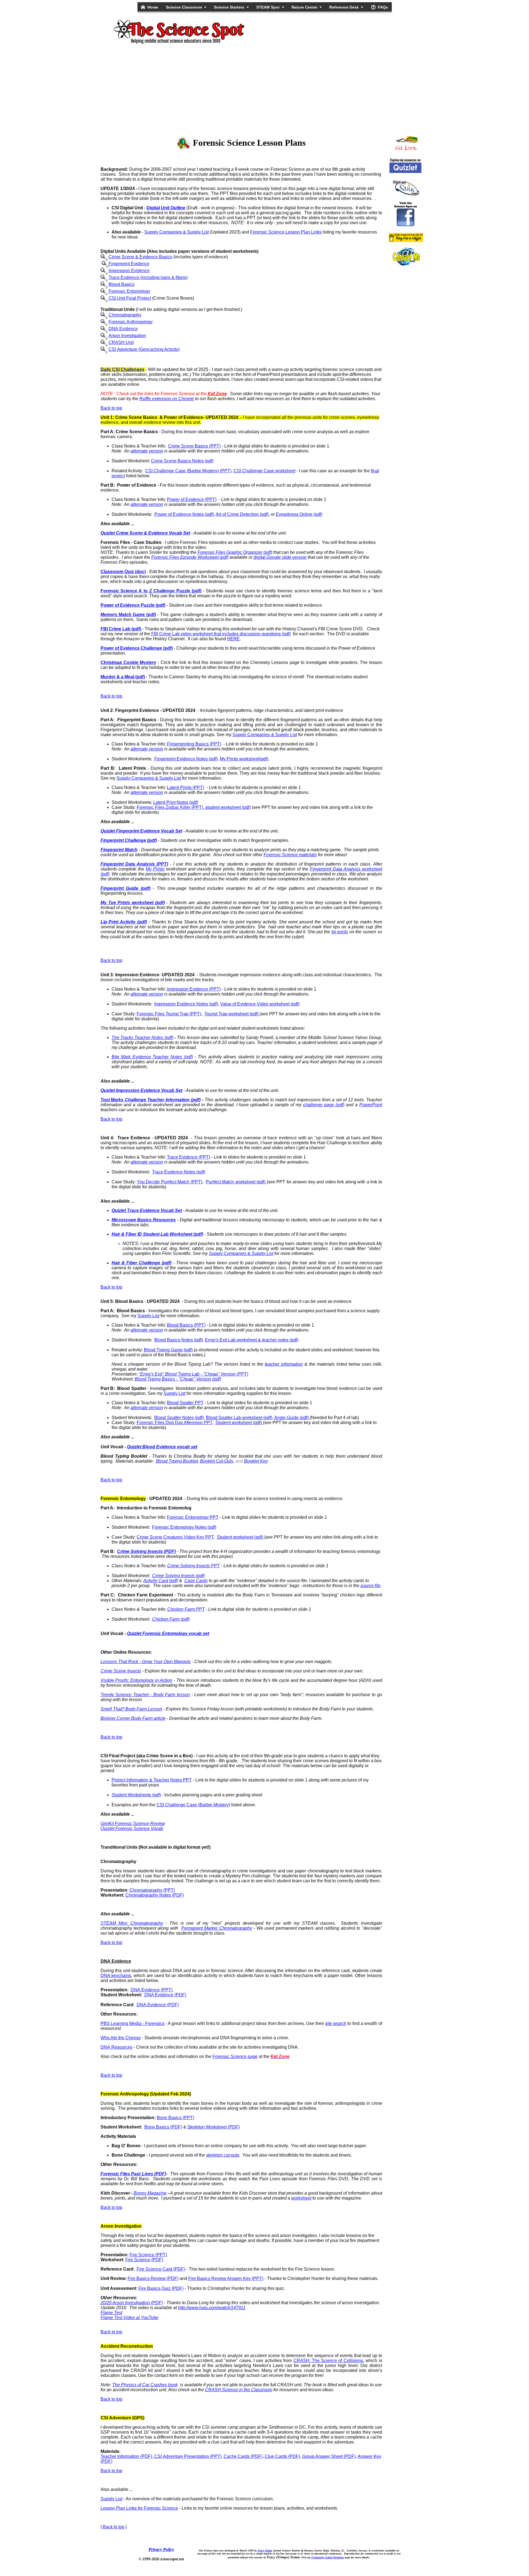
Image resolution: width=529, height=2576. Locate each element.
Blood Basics (122, 284)
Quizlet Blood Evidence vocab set (162, 1447)
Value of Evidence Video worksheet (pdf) (260, 1004)
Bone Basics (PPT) (176, 2118)
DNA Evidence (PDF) (165, 1995)
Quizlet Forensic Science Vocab (132, 1828)
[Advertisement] (264, 89)
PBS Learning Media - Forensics (133, 2023)
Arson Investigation (127, 336)
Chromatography (125, 315)
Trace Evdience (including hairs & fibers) (148, 277)
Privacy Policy (161, 2549)
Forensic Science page (235, 2056)
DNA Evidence (123, 329)
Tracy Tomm (265, 2551)
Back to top (111, 408)
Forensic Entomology (129, 291)
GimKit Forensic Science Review (133, 1823)
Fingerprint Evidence (129, 264)
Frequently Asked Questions (328, 2557)
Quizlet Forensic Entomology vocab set (168, 1633)
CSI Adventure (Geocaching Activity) (144, 349)
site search (336, 2023)
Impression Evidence (129, 271)
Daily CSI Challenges (122, 369)
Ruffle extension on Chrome (167, 399)
